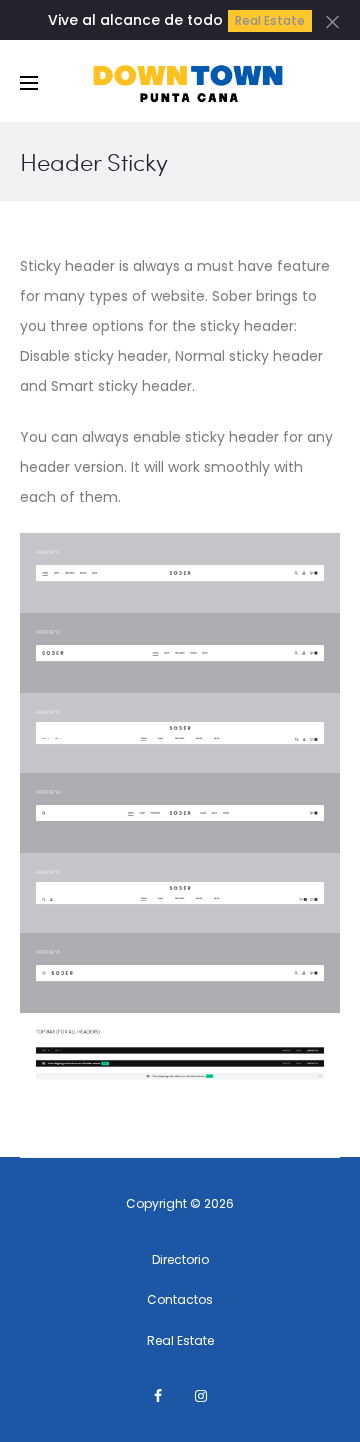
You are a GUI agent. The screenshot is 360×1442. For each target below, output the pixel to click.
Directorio (180, 1259)
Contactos (180, 1299)
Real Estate (270, 20)
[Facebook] (158, 1396)
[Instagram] (201, 1396)
